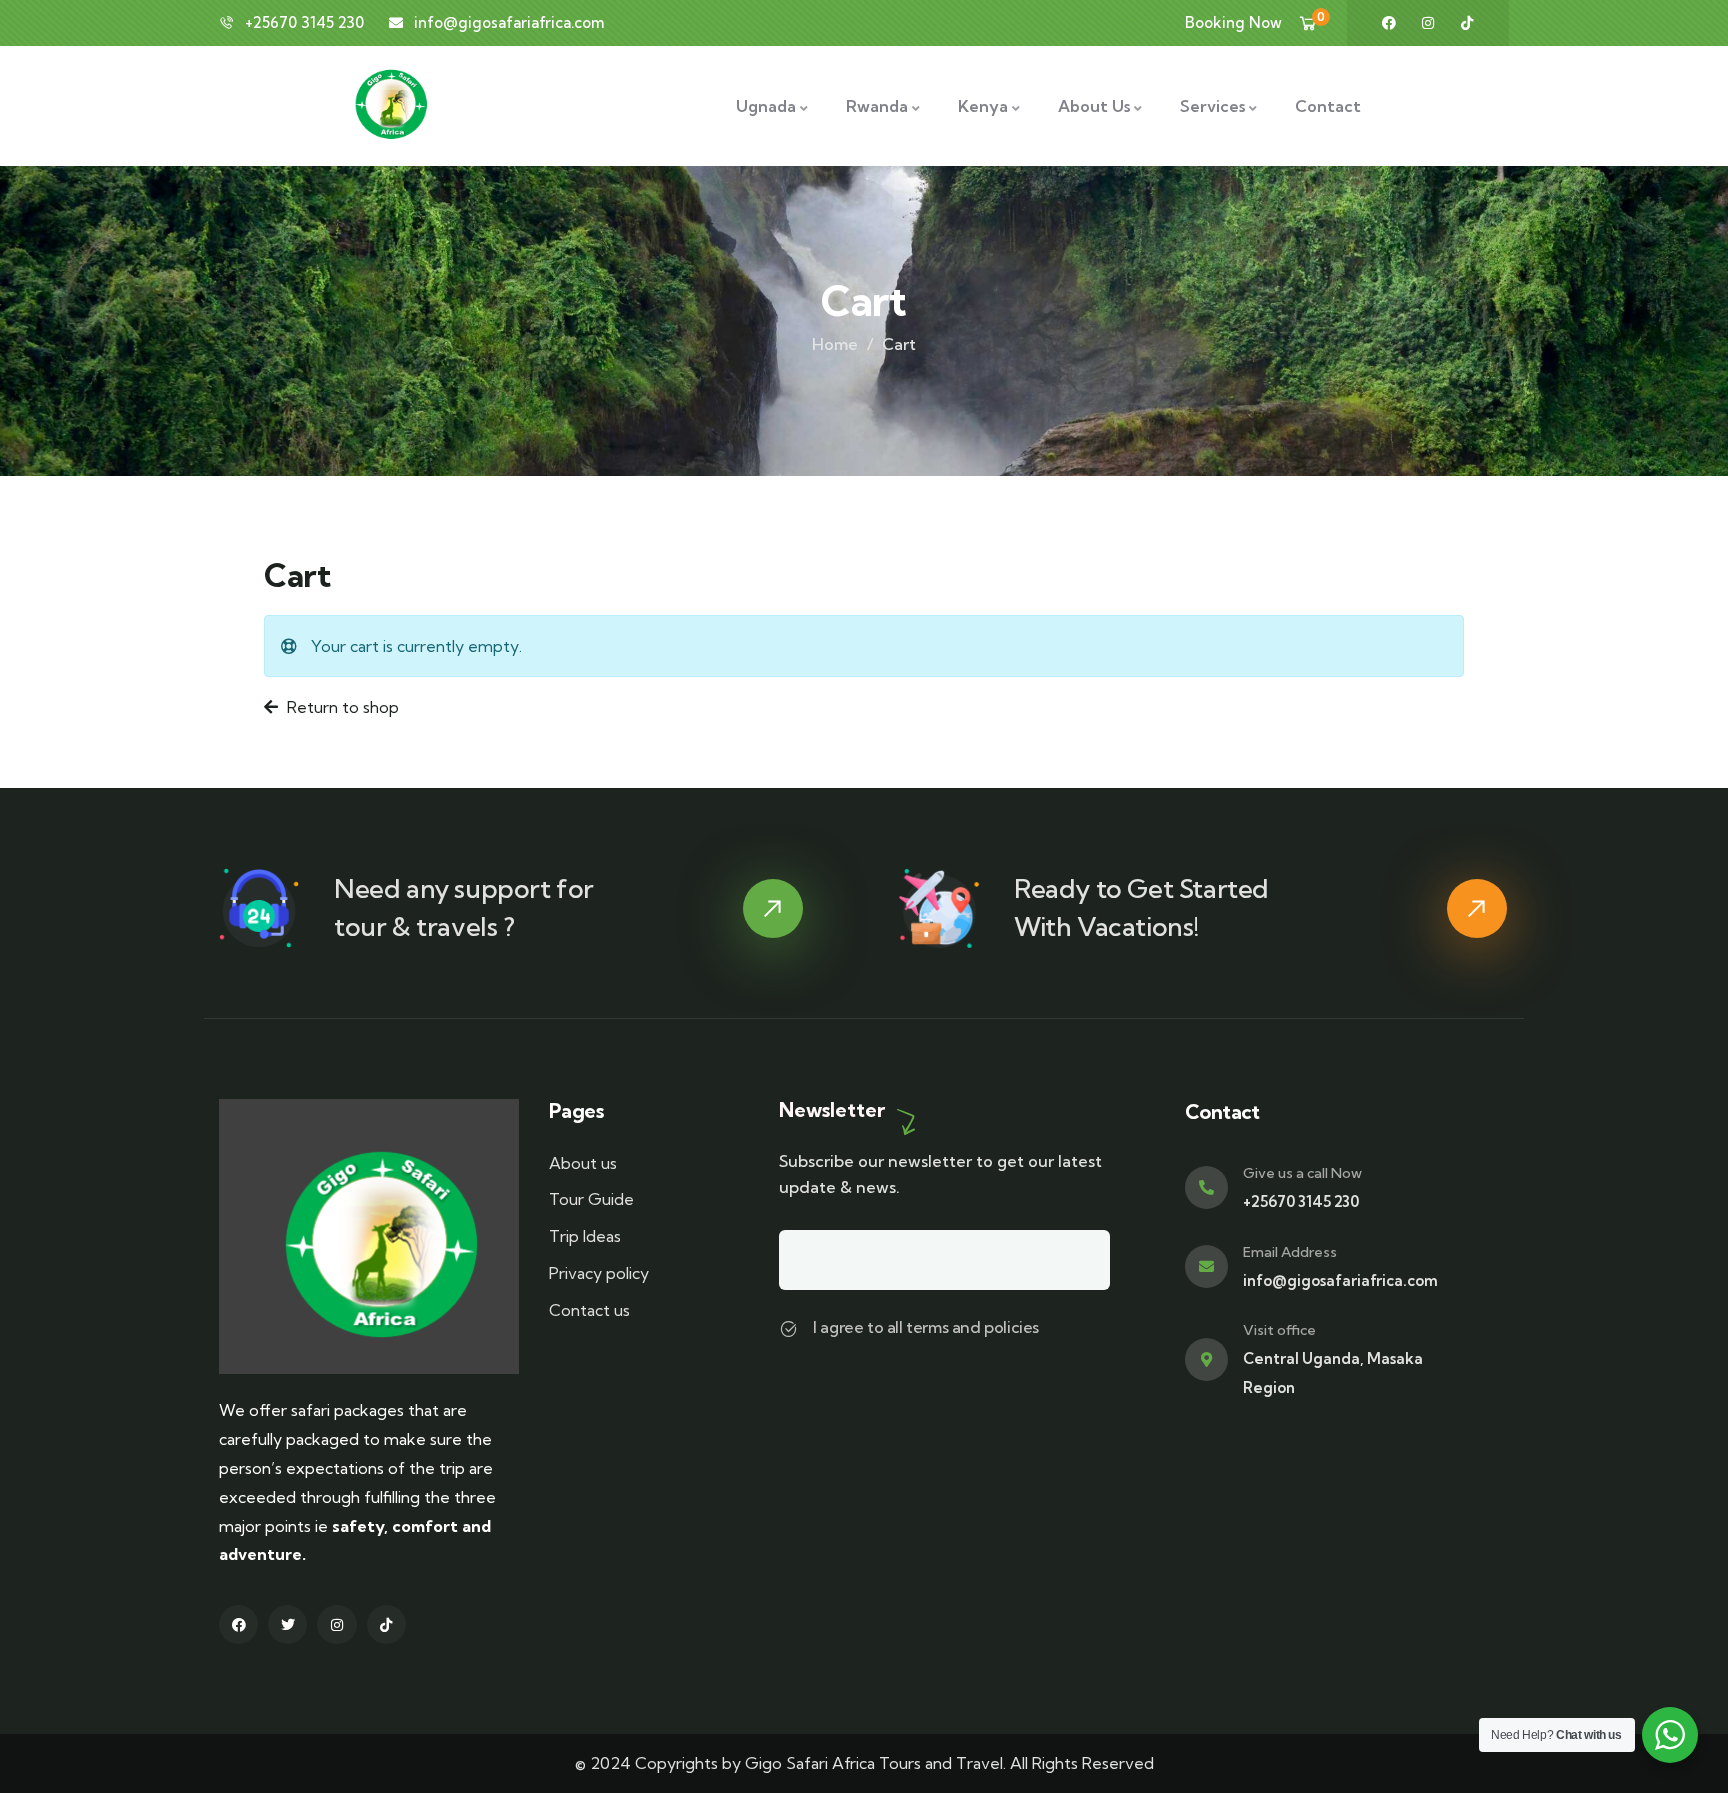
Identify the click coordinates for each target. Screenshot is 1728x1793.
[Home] (369, 1236)
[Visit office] (1206, 1359)
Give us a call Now (1302, 1173)
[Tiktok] (1467, 23)
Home (835, 344)
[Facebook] (1389, 23)
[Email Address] (1206, 1266)
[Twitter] (287, 1624)
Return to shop (341, 707)
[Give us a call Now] (1206, 1187)
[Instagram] (1428, 23)
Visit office (1279, 1330)
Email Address (1290, 1252)
